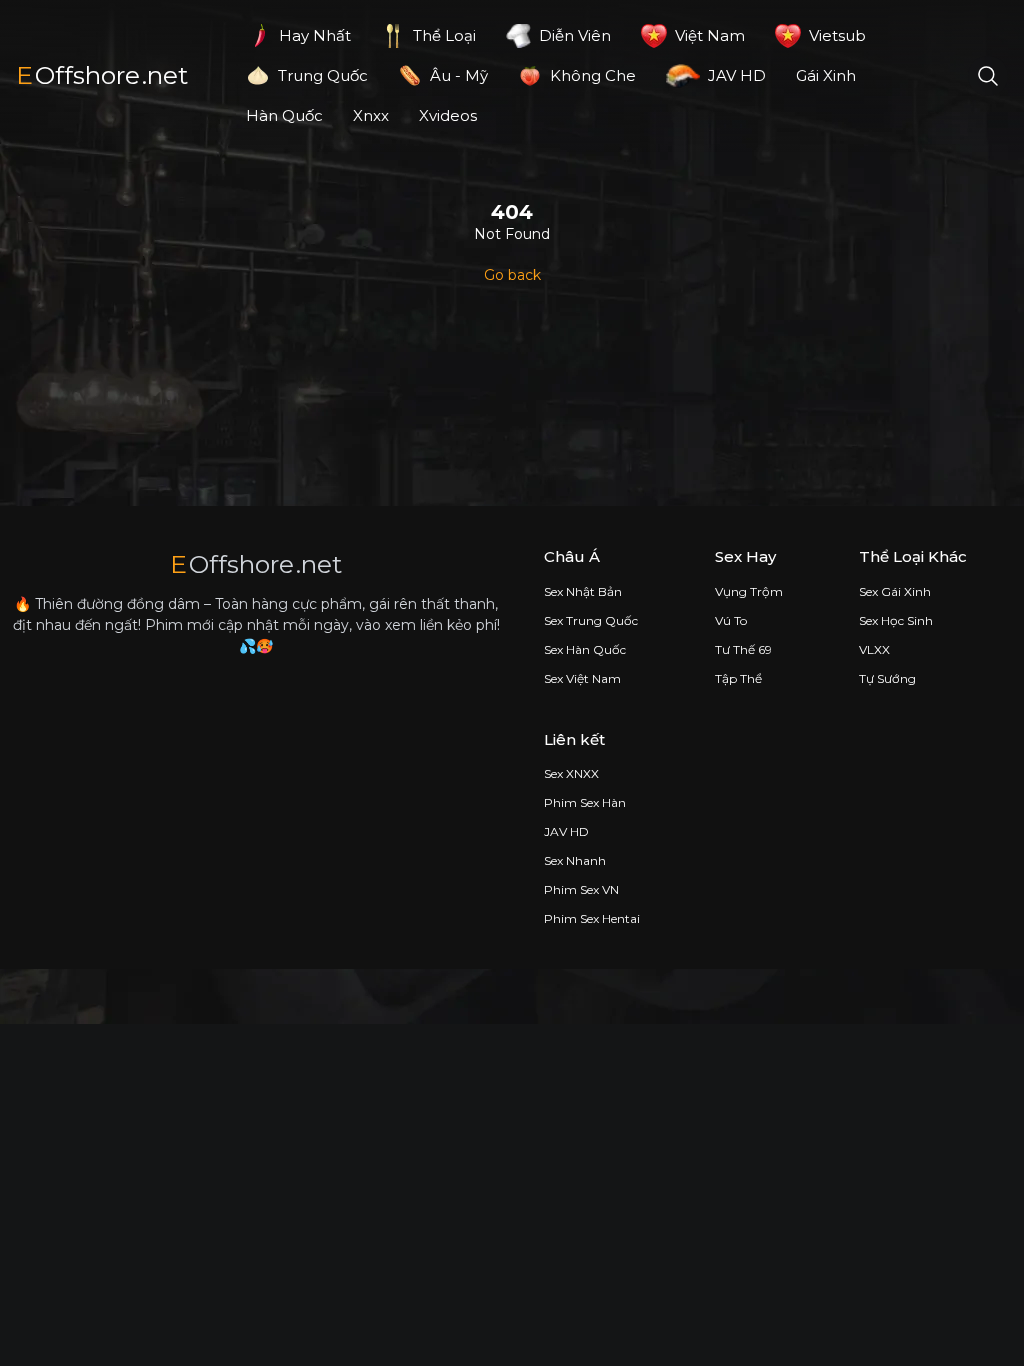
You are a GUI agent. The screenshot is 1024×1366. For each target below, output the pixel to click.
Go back (512, 275)
